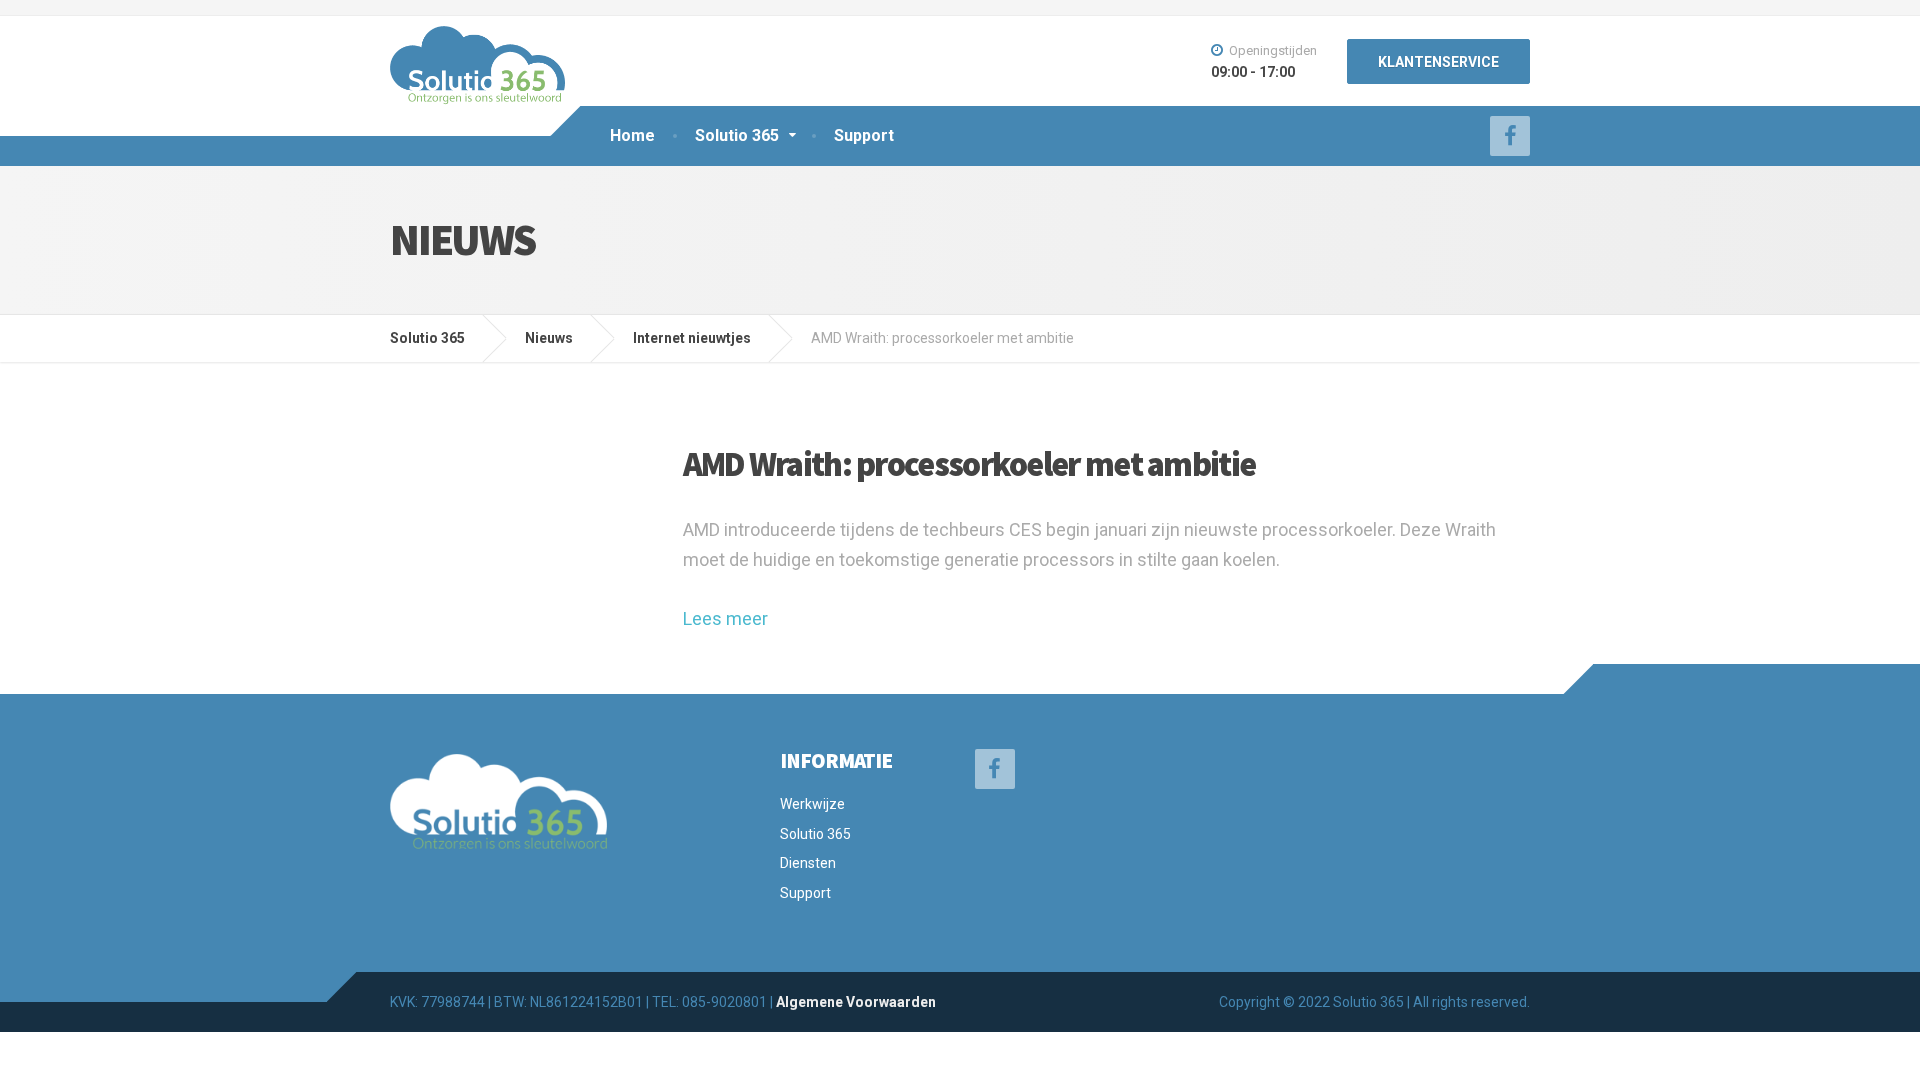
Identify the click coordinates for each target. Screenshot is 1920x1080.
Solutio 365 (737, 135)
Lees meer (725, 618)
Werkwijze (812, 804)
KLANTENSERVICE (1438, 62)
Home (632, 135)
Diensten (808, 863)
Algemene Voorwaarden (856, 1002)
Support (864, 135)
